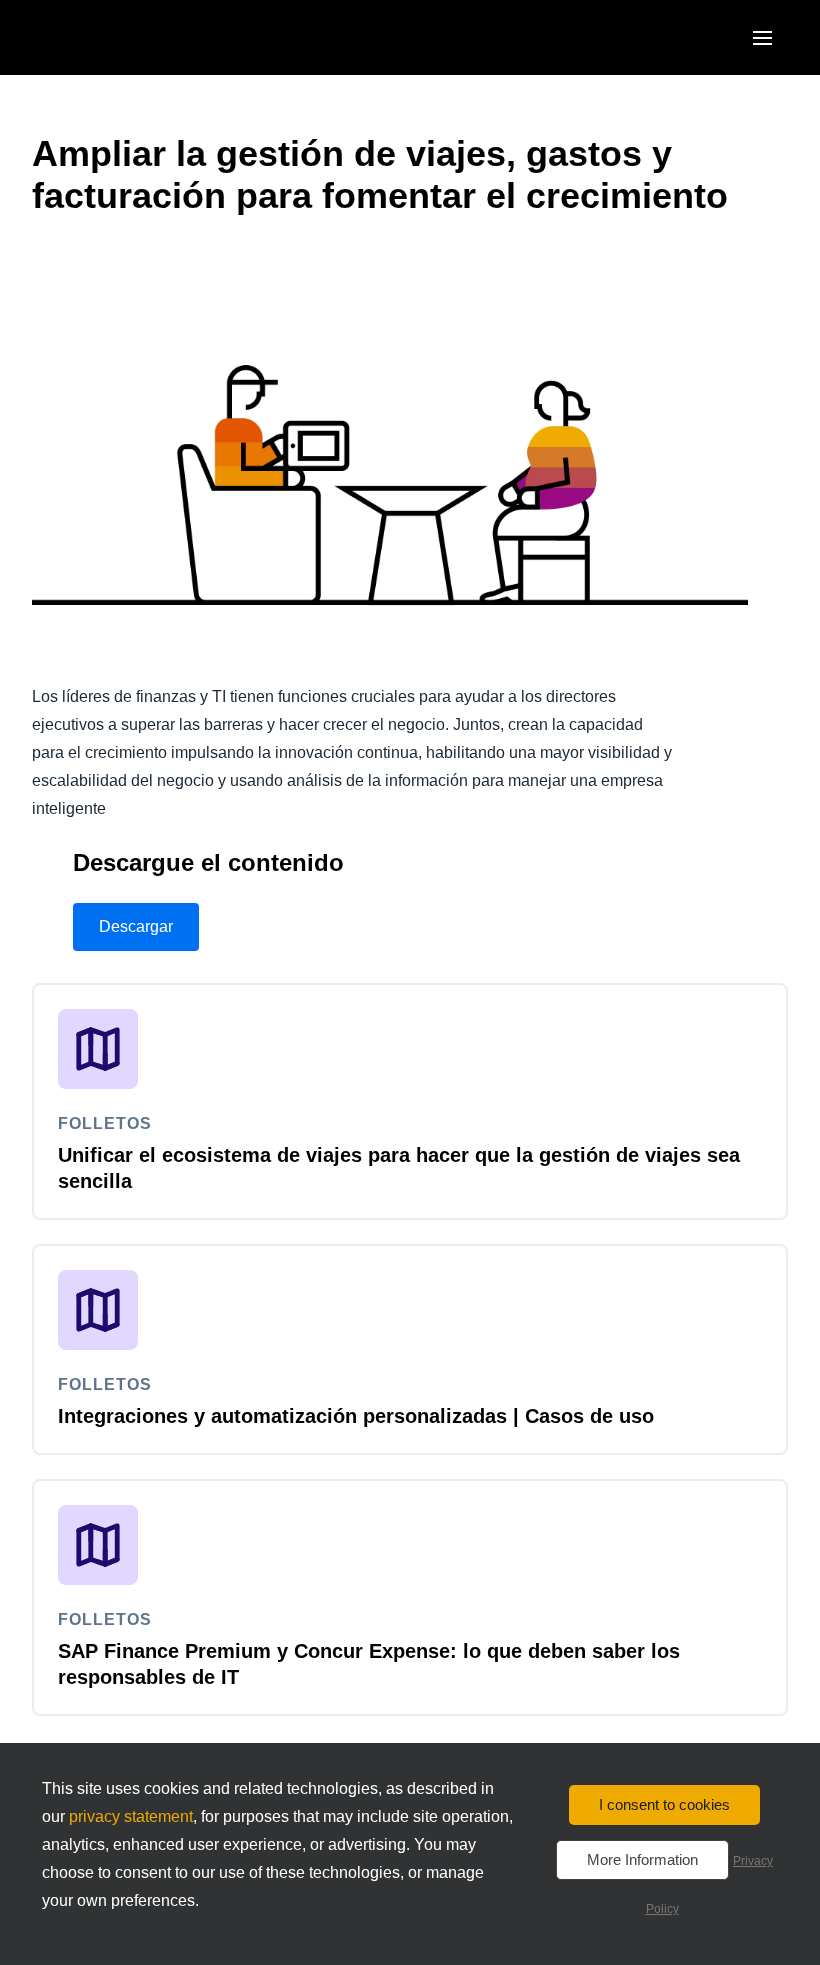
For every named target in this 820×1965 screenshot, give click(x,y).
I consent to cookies (664, 1804)
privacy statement (131, 1816)
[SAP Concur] (124, 37)
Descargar (136, 926)
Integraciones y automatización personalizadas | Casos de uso (356, 1416)
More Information (642, 1859)
